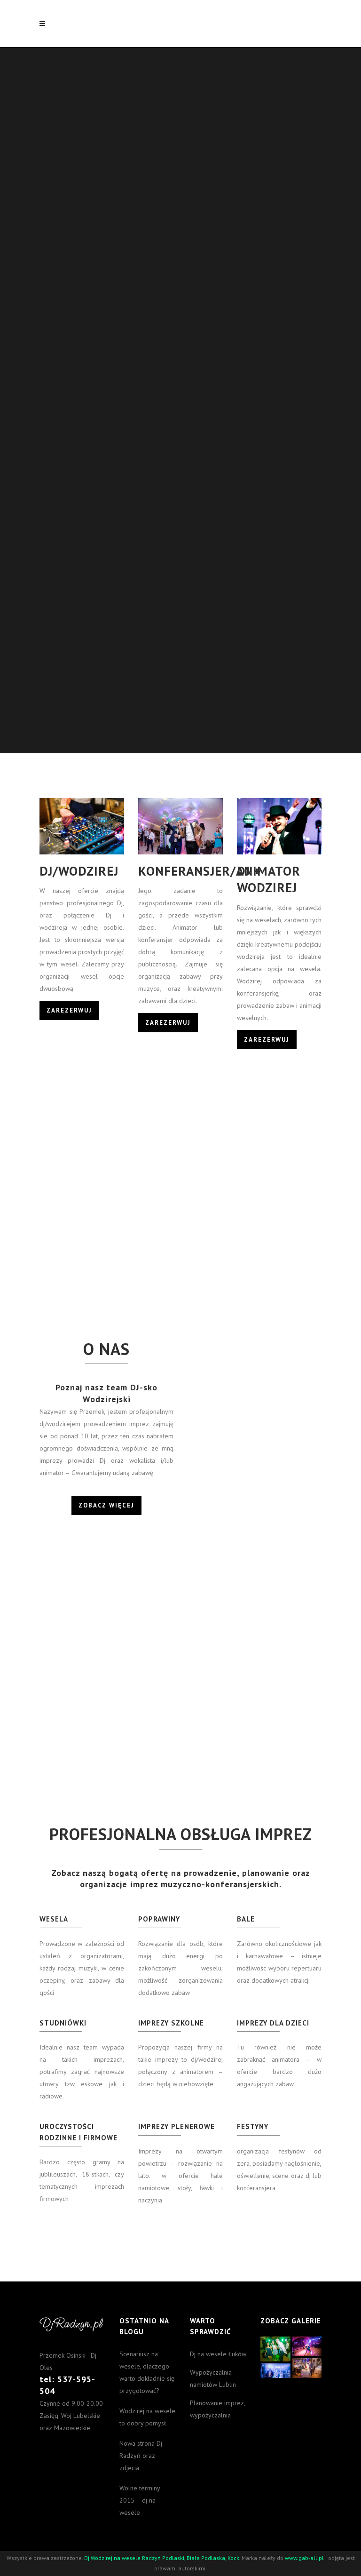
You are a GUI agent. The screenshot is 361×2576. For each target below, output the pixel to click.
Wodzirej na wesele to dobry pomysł (147, 2417)
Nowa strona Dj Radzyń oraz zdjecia (141, 2456)
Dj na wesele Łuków (218, 2354)
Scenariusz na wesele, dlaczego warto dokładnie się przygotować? (147, 2372)
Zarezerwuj (69, 1010)
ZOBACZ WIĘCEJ (106, 1505)
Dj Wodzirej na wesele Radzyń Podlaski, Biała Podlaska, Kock (162, 2558)
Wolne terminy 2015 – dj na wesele (140, 2500)
